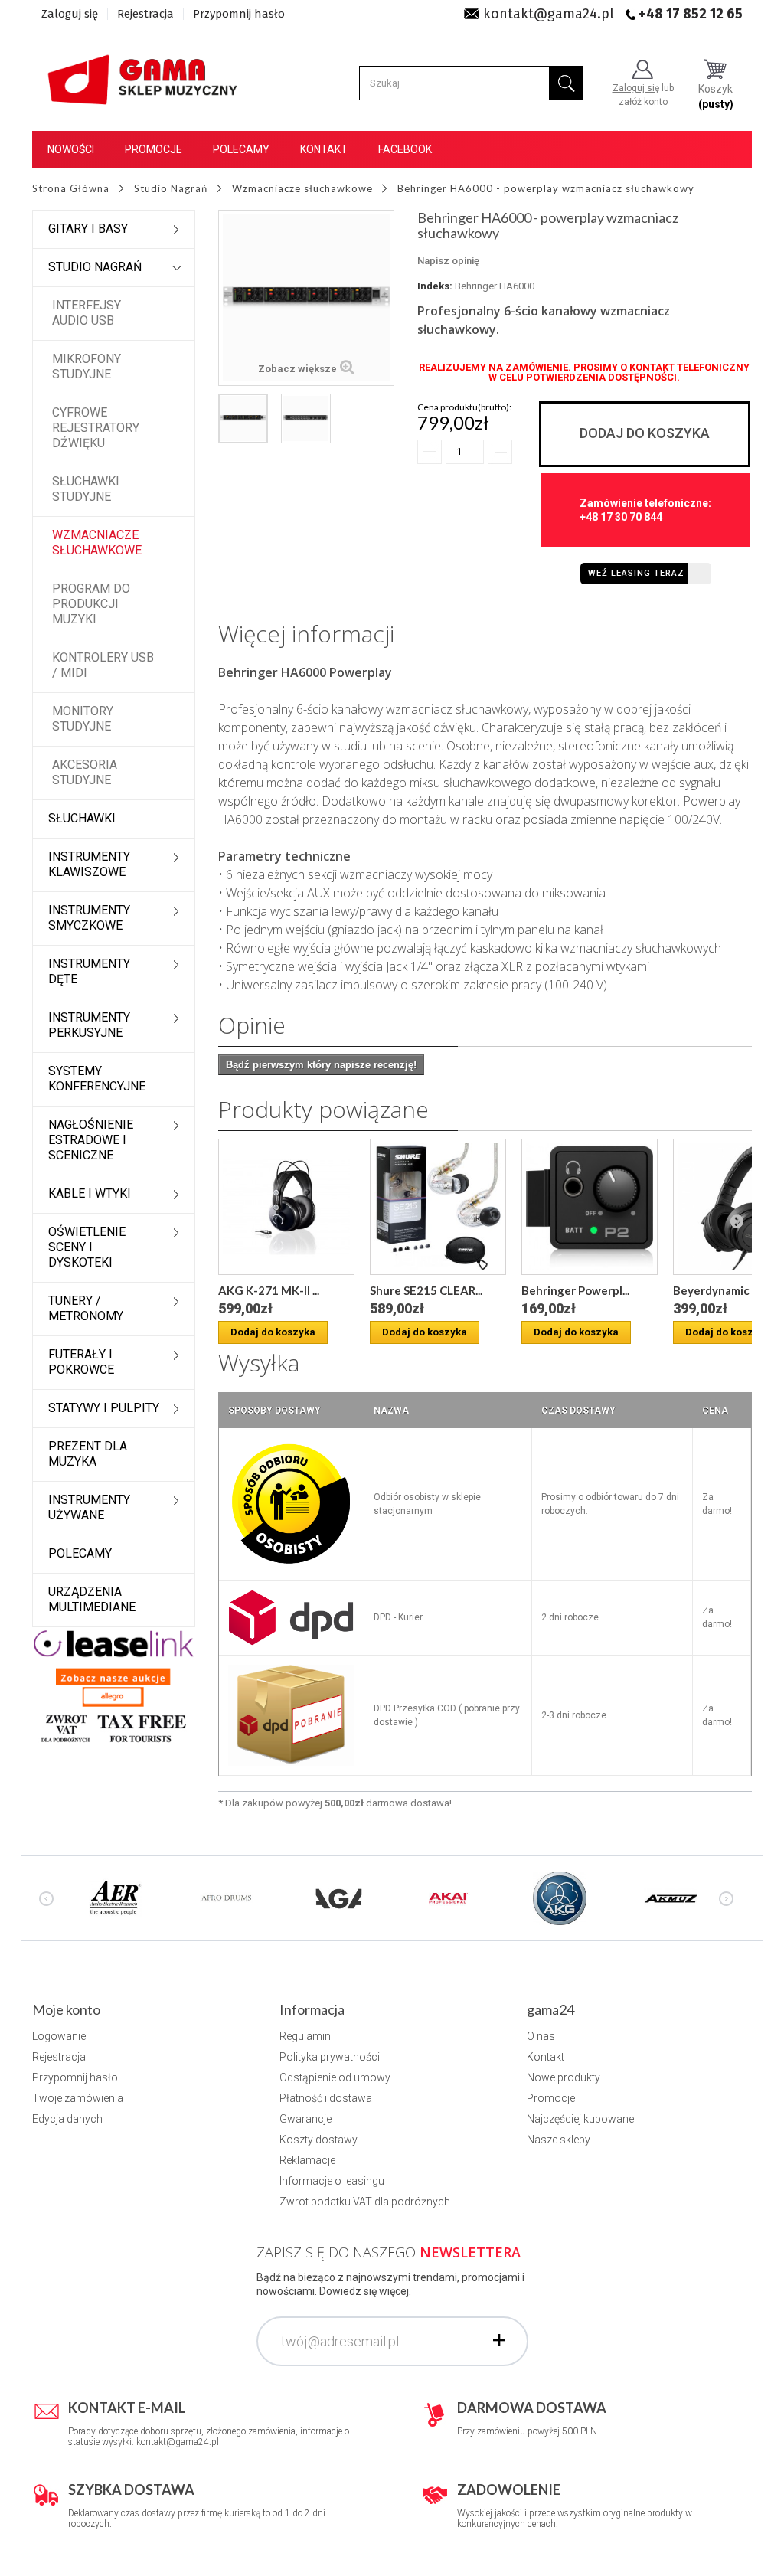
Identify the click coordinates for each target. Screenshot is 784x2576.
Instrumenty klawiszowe (89, 864)
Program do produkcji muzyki (91, 604)
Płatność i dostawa (326, 2098)
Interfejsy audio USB (87, 313)
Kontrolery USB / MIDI (103, 665)
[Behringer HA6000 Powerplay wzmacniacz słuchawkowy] (243, 418)
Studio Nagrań (95, 267)
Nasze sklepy (559, 2140)
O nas (541, 2036)
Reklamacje (307, 2160)
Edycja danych (67, 2119)
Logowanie (59, 2036)
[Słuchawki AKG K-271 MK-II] (286, 1207)
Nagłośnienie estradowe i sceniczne (91, 1140)
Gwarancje (305, 2119)
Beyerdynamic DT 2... (728, 1290)
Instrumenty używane (89, 1507)
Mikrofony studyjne (87, 366)
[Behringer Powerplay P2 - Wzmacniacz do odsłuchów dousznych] (590, 1207)
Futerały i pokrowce (81, 1362)
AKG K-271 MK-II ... (269, 1290)
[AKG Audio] (560, 1898)
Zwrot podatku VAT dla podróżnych (365, 2202)
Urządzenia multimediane (92, 1599)
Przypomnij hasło (239, 14)
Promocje (154, 149)
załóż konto (643, 102)
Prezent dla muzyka (88, 1454)
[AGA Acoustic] (338, 1898)
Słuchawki (82, 818)
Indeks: (435, 286)
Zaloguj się (70, 14)
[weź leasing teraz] (114, 1643)
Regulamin (305, 2036)
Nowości (71, 149)
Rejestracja (145, 14)
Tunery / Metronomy (86, 1308)
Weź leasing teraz (636, 573)
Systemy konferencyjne (97, 1079)
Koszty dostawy (318, 2140)
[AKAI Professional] (449, 1898)
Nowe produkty (563, 2077)
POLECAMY (80, 1553)
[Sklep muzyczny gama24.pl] (144, 75)
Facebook (405, 149)
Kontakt (324, 149)
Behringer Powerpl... (575, 1290)
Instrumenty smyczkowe (89, 918)
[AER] (116, 1898)
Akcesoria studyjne (85, 772)
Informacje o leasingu (332, 2181)
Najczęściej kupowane (580, 2119)
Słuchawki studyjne (86, 489)
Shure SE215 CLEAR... (426, 1290)
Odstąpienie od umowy (335, 2077)
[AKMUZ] (671, 1898)
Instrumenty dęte (89, 971)
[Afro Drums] (227, 1898)
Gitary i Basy (88, 229)
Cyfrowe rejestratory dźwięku (96, 428)
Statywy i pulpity (104, 1408)
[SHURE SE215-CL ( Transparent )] (438, 1207)
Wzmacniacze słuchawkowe (97, 543)
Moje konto (66, 2009)
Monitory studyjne (83, 719)
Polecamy (241, 149)
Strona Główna (71, 188)
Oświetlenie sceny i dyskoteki (87, 1247)
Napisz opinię (448, 261)
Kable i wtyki (90, 1193)
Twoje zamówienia (78, 2098)
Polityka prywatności (330, 2057)
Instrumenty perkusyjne (89, 1025)
